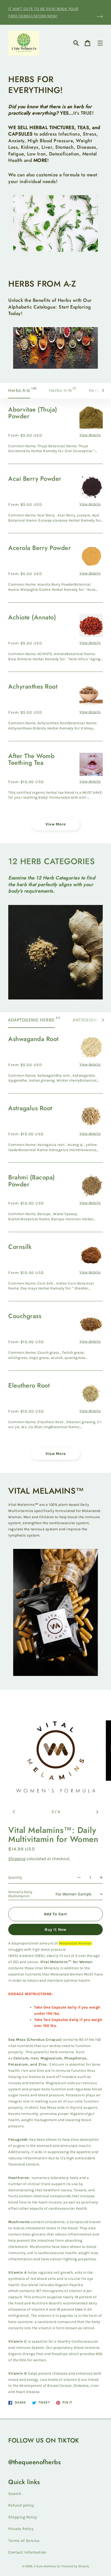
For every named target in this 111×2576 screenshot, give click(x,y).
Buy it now (55, 1929)
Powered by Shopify (75, 2566)
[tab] (22, 391)
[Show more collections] (105, 391)
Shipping (17, 1859)
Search (15, 2494)
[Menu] (100, 43)
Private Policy (21, 2529)
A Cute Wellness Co (47, 2566)
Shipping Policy (23, 2517)
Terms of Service (24, 2541)
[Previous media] (14, 1812)
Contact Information (27, 2552)
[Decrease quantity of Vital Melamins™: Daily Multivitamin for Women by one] (79, 1878)
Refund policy (21, 2505)
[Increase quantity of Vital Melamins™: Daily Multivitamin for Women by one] (101, 1878)
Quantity (15, 1877)
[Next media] (97, 1812)
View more (56, 824)
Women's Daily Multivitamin (20, 1894)
